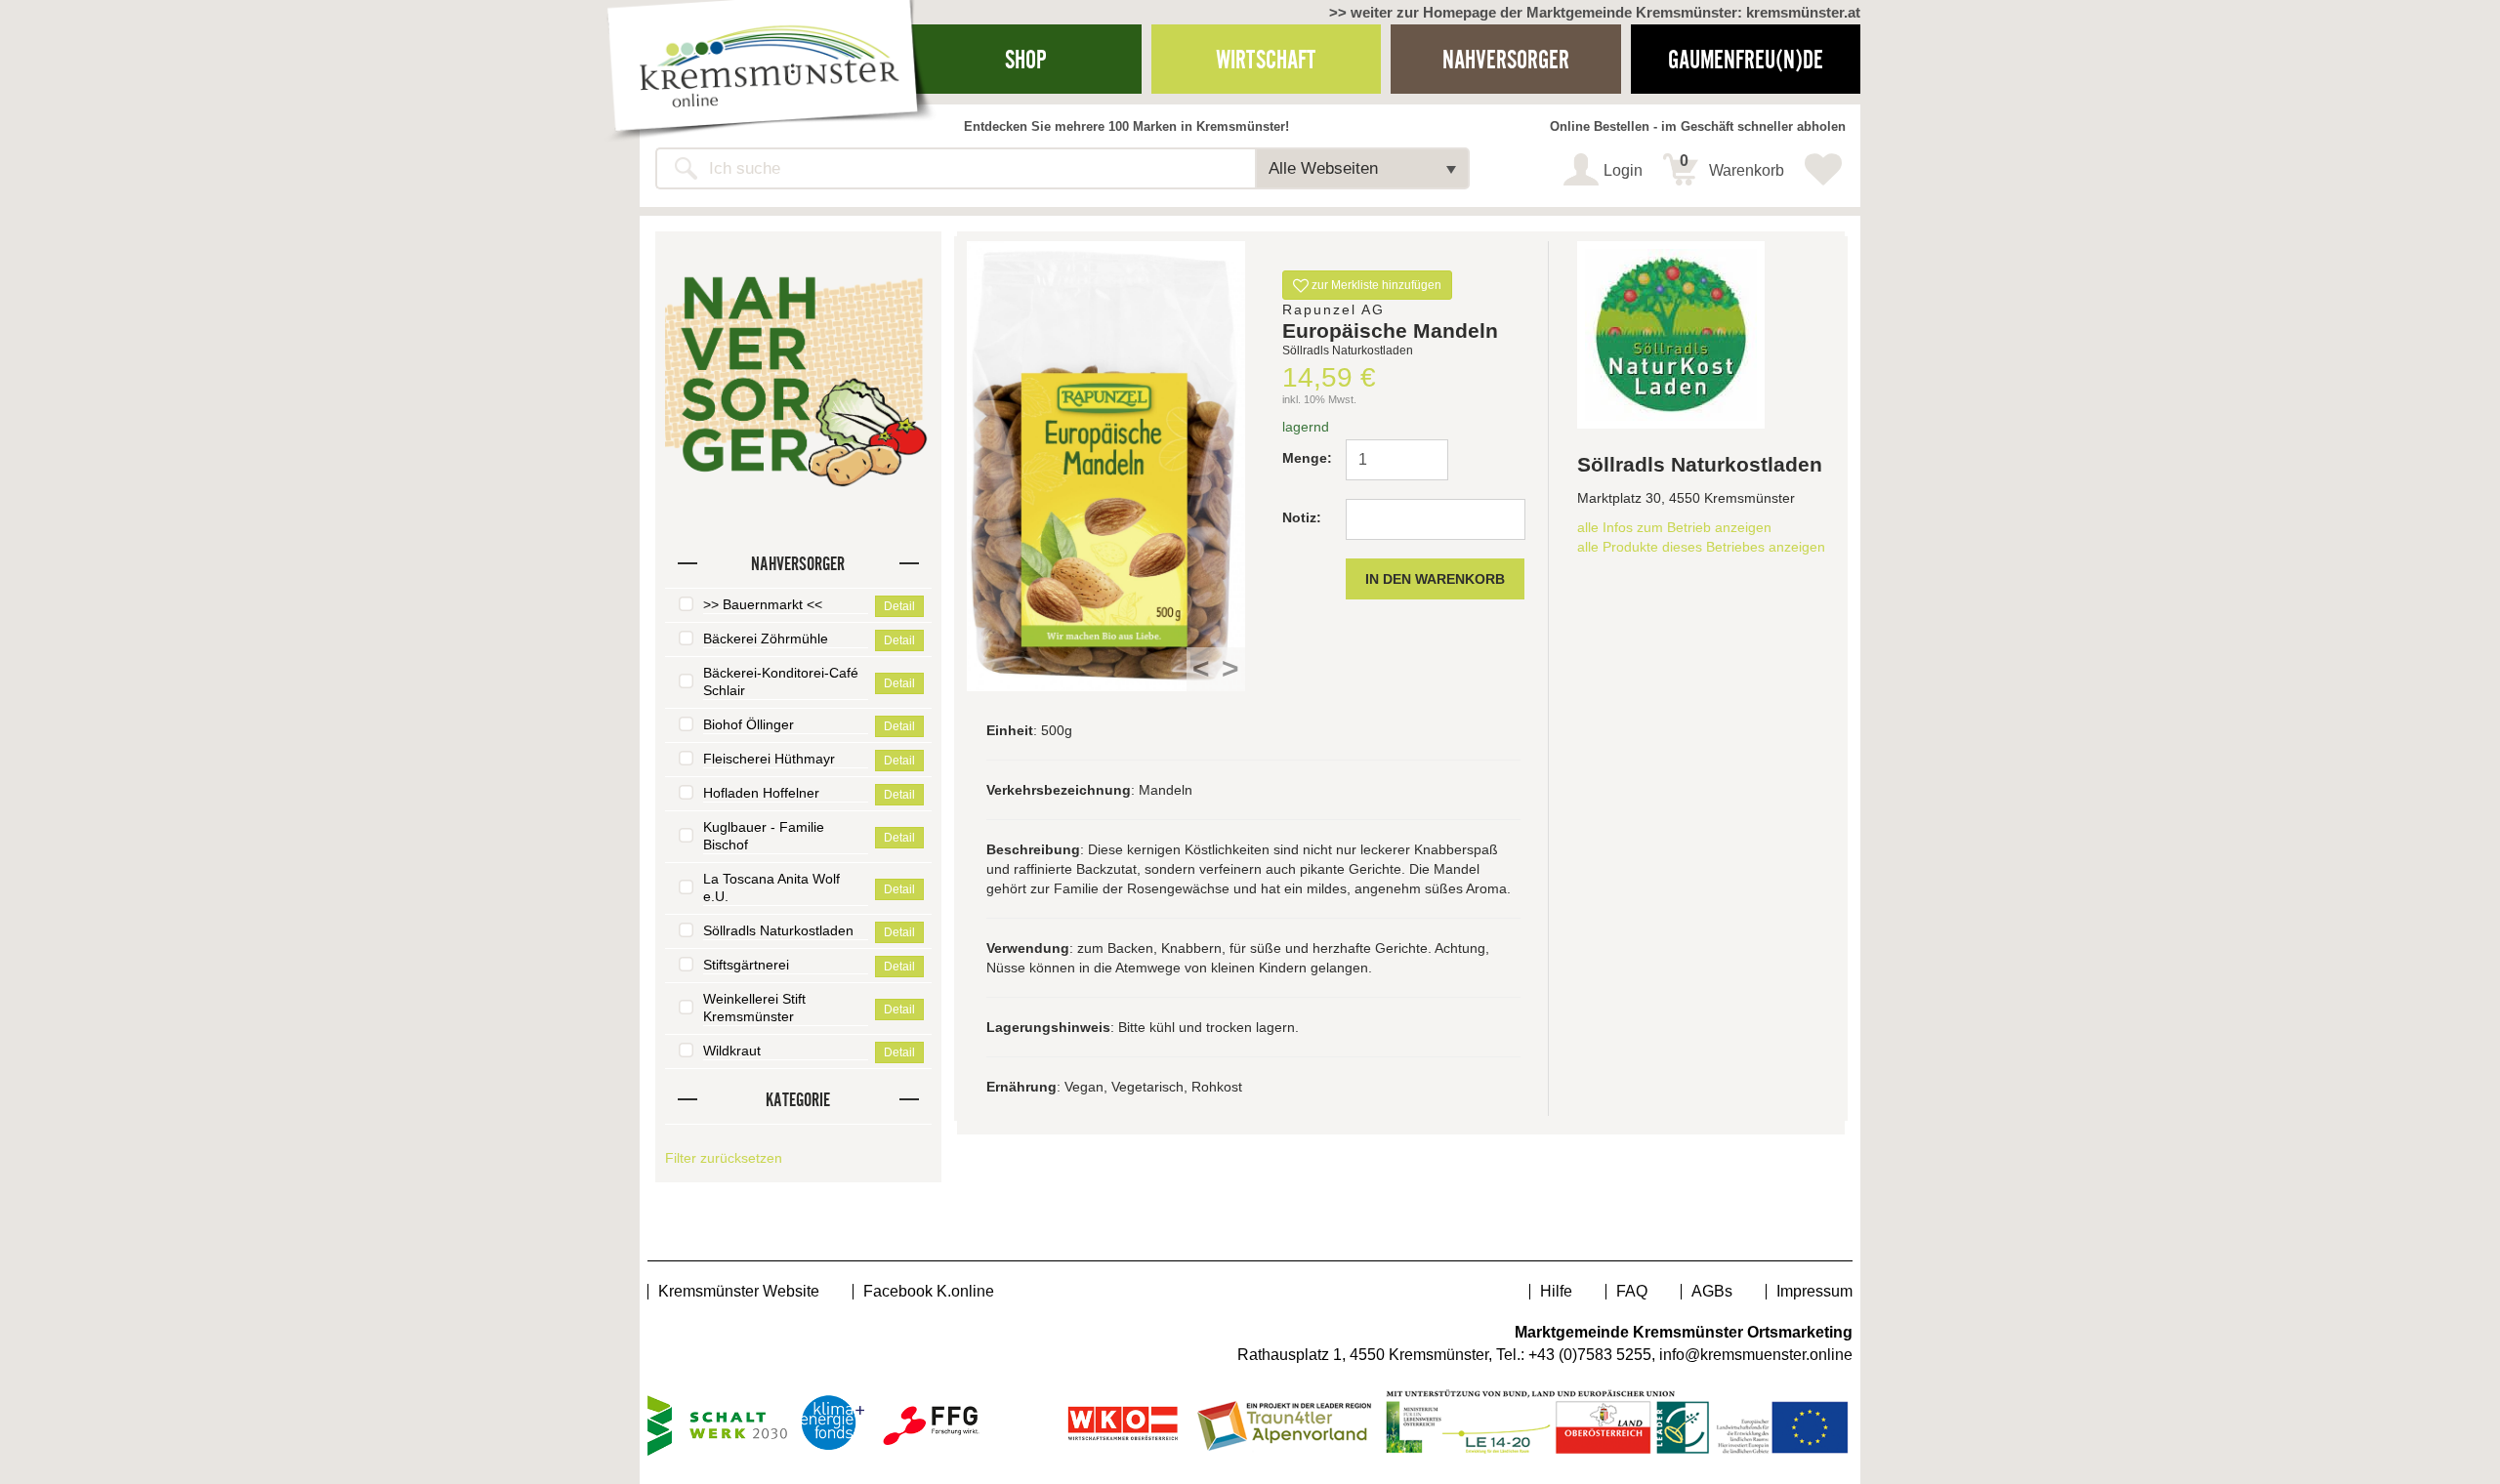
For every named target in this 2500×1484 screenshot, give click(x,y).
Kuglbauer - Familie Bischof (764, 836)
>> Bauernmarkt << (763, 604)
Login (1623, 170)
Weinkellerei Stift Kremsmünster (754, 1008)
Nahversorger (1506, 59)
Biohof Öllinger (749, 724)
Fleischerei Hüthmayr (769, 759)
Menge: (1306, 458)
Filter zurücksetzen (724, 1158)
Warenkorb (1732, 166)
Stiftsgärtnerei (746, 965)
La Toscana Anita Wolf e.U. (771, 887)
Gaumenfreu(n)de (1746, 59)
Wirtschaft (1266, 59)
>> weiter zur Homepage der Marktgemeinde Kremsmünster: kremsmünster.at (1595, 12)
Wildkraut (732, 1051)
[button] (1362, 168)
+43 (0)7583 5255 (1590, 1355)
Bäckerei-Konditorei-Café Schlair (781, 681)
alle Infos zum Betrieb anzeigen (1674, 527)
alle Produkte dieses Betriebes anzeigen (1701, 547)
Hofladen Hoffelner (761, 793)
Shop (1026, 59)
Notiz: (1302, 517)
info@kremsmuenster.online (1756, 1355)
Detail (899, 606)
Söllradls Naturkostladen (778, 930)
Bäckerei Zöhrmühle (766, 639)
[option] (1106, 466)
